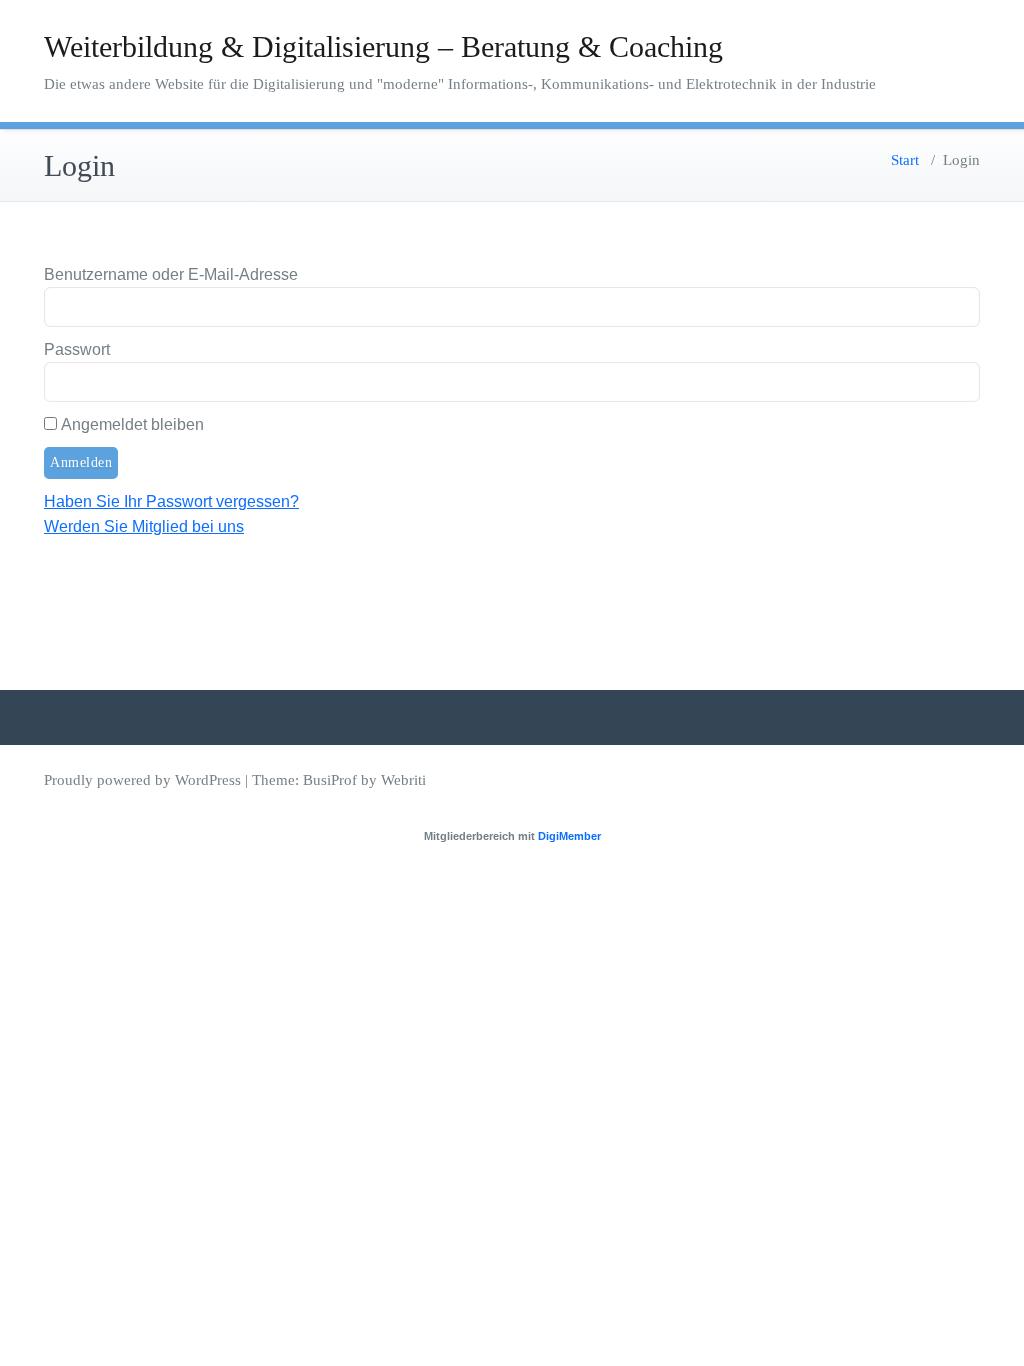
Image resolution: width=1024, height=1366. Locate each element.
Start (905, 160)
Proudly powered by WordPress (142, 780)
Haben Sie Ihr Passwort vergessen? (171, 501)
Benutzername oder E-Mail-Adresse (171, 274)
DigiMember (569, 836)
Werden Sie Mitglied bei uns (144, 526)
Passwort (77, 349)
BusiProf (330, 780)
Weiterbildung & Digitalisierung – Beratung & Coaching (383, 46)
